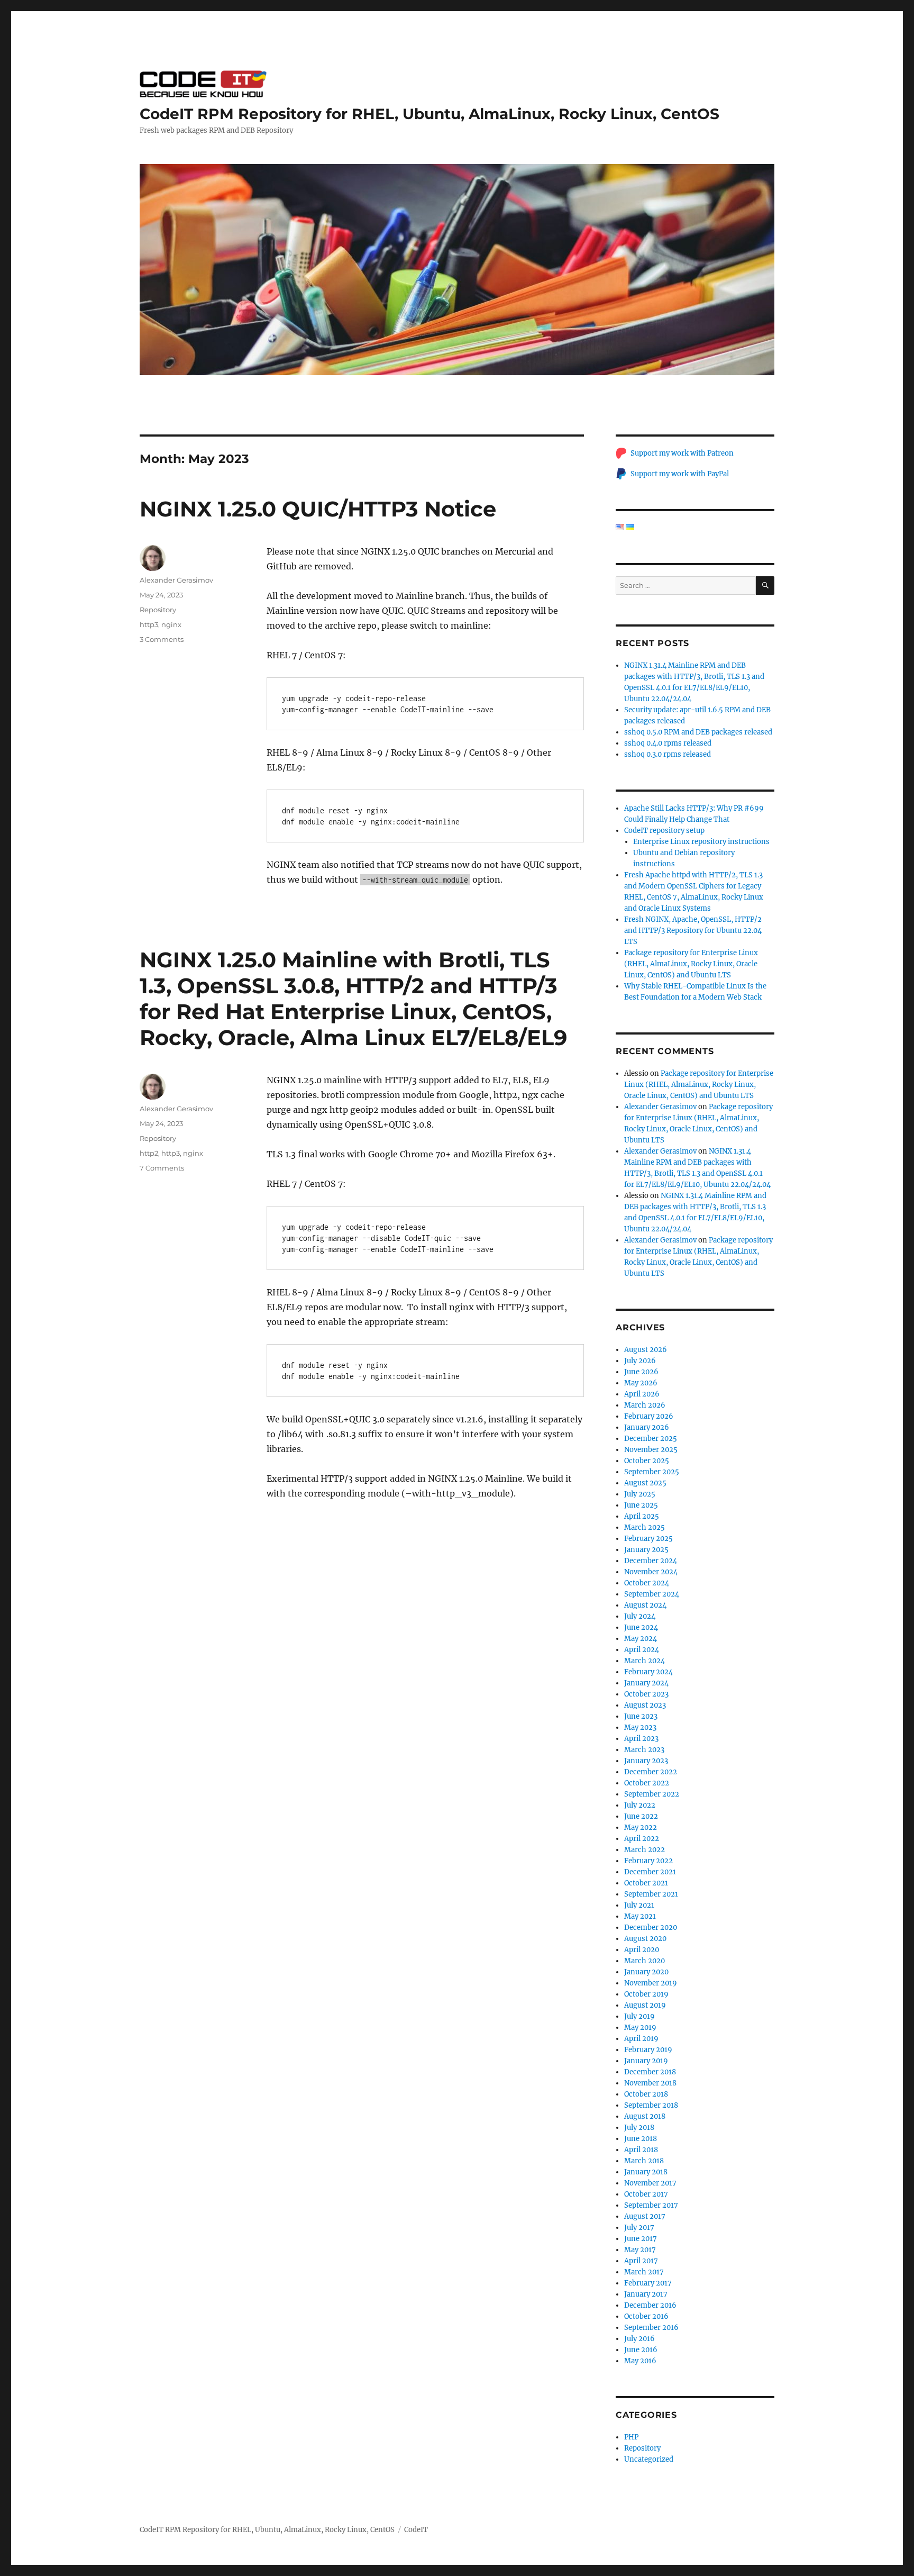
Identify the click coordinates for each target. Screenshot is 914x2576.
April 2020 (642, 1950)
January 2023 (646, 1761)
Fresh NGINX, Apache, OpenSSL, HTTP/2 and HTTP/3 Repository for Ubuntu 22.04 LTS (693, 931)
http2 (149, 1153)
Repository (158, 610)
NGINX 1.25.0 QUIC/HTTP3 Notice (318, 509)
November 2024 (651, 1572)
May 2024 (641, 1639)
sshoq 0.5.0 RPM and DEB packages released (698, 732)
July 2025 (640, 1494)
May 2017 (640, 2250)
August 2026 (646, 1350)
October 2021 (646, 1883)
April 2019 (641, 2039)
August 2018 (645, 2116)
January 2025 (646, 1550)
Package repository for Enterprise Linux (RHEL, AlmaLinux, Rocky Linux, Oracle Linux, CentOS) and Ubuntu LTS (691, 964)
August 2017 (645, 2216)
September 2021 (651, 1894)
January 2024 (646, 1683)
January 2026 (647, 1427)
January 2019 (646, 2061)
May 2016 (640, 2361)
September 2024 (652, 1594)
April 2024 (642, 1650)
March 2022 (645, 1850)
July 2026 (640, 1361)
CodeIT (416, 2530)
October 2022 (647, 1783)
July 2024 (640, 1616)
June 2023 (641, 1716)
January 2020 (646, 1972)
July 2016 (639, 2339)
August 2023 (645, 1705)
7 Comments (162, 1168)
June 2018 (641, 2139)
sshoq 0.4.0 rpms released (668, 743)
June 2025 (641, 1505)
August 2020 (645, 1939)
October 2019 (646, 1994)
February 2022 (648, 1861)
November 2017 (650, 2183)
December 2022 (651, 1772)
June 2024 (641, 1627)
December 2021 (650, 1872)
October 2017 (646, 2194)
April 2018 (641, 2150)
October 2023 (646, 1694)
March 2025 (645, 1527)
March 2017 (644, 2272)
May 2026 (641, 1383)
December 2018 (650, 2072)
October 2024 (647, 1583)
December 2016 (650, 2305)
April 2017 (641, 2261)
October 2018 (646, 2094)
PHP (631, 2437)
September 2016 (651, 2328)
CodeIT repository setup (664, 831)
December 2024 (651, 1561)
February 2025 (648, 1539)
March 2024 (645, 1661)
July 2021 (639, 1905)
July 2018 (639, 2128)
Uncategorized (649, 2459)
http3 (149, 624)
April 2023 (641, 1739)
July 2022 (640, 1805)
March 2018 (644, 2161)
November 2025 (651, 1450)
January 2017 (646, 2294)
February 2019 (648, 2050)
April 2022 (642, 1839)
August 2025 (645, 1483)
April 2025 (642, 1516)
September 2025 (652, 1472)
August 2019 (645, 2005)
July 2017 (639, 2228)
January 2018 (646, 2172)
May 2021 (640, 1916)
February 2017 (648, 2283)
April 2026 (642, 1394)
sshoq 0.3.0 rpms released (668, 754)
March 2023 (644, 1750)
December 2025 (651, 1439)
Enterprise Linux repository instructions (701, 842)
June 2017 (641, 2239)
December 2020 (651, 1928)
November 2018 (650, 2083)
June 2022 (641, 1816)
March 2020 (645, 1961)
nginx (171, 624)
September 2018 (651, 2105)
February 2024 (648, 1672)
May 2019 (640, 2028)
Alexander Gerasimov (176, 580)
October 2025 (647, 1461)
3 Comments (162, 639)
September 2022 (652, 1794)
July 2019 (639, 2016)
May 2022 (641, 1827)
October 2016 (646, 2316)
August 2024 (645, 1605)
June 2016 (641, 2350)
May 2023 (640, 1727)
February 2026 (649, 1416)
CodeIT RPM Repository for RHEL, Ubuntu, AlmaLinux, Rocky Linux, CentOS (429, 114)
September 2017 (651, 2205)
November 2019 (651, 1983)
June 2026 (641, 1372)
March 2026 (645, 1405)
